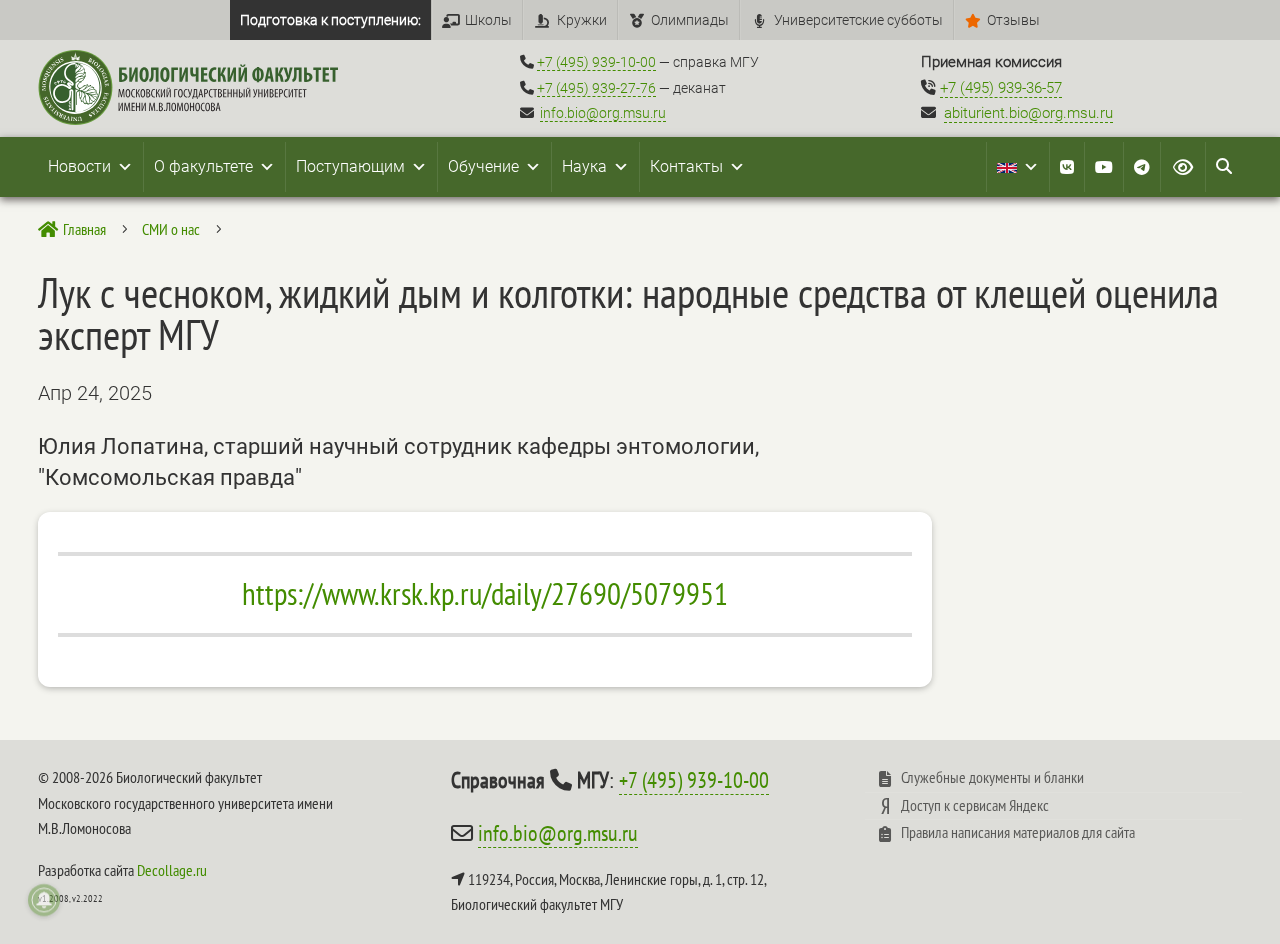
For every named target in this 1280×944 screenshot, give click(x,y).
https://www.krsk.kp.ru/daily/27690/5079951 (485, 594)
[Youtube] (1104, 167)
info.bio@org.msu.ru (603, 113)
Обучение (483, 166)
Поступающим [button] (350, 166)
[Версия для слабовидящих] (1183, 167)
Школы (488, 20)
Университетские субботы (858, 20)
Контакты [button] (686, 166)
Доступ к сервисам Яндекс (975, 805)
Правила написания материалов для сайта (1018, 832)
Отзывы (1013, 20)
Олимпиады (690, 20)
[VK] (1067, 167)
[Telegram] (1142, 167)
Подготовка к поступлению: (330, 20)
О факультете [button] (203, 166)
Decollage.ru (172, 870)
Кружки (582, 20)
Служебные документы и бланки (992, 777)
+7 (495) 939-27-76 (596, 88)
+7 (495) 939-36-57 (1001, 88)
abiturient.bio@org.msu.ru (1028, 113)
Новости (79, 166)
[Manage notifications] (44, 900)
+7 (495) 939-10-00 (596, 62)
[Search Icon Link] (1224, 167)
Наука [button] (584, 166)
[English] (1018, 167)
